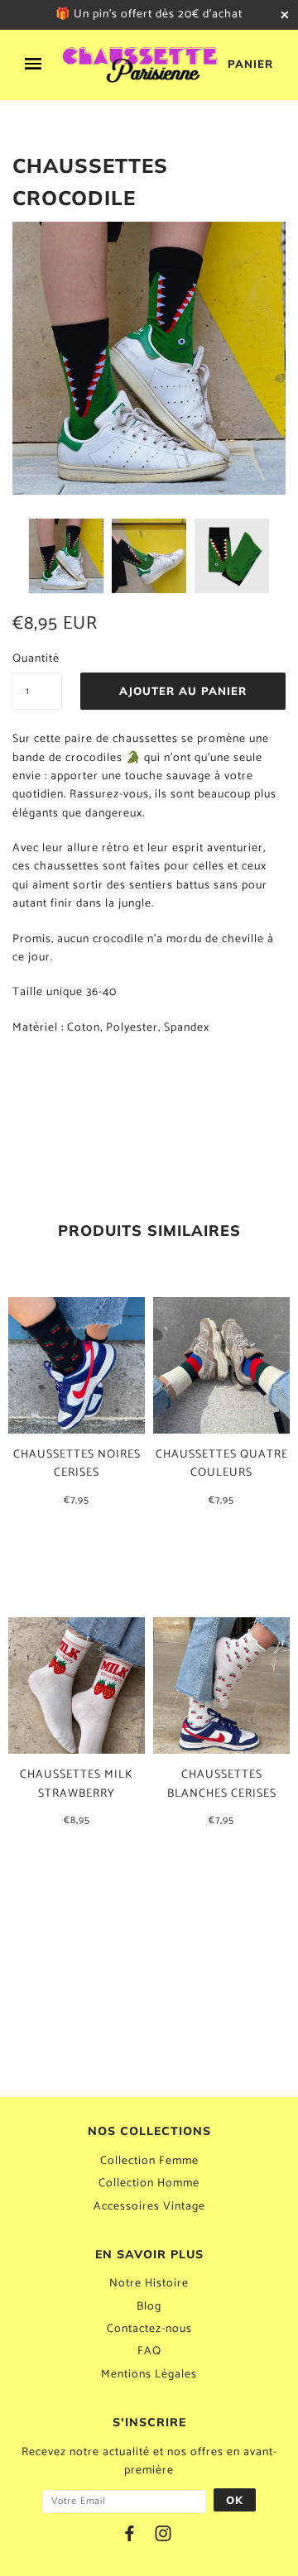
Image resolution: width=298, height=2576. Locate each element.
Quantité (36, 659)
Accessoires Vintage (149, 2207)
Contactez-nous (149, 2329)
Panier (250, 64)
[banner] (141, 65)
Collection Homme (149, 2183)
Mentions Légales (149, 2375)
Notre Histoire (149, 2284)
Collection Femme (149, 2161)
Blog (149, 2307)
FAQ (149, 2351)
